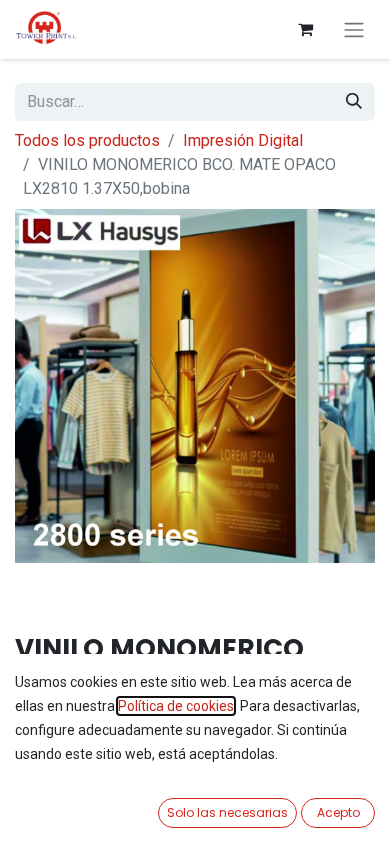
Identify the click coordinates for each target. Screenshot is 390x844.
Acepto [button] (338, 812)
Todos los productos (87, 140)
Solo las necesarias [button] (227, 812)
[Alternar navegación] (354, 29)
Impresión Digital (243, 140)
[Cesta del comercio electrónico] (305, 29)
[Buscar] (354, 102)
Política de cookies (176, 706)
